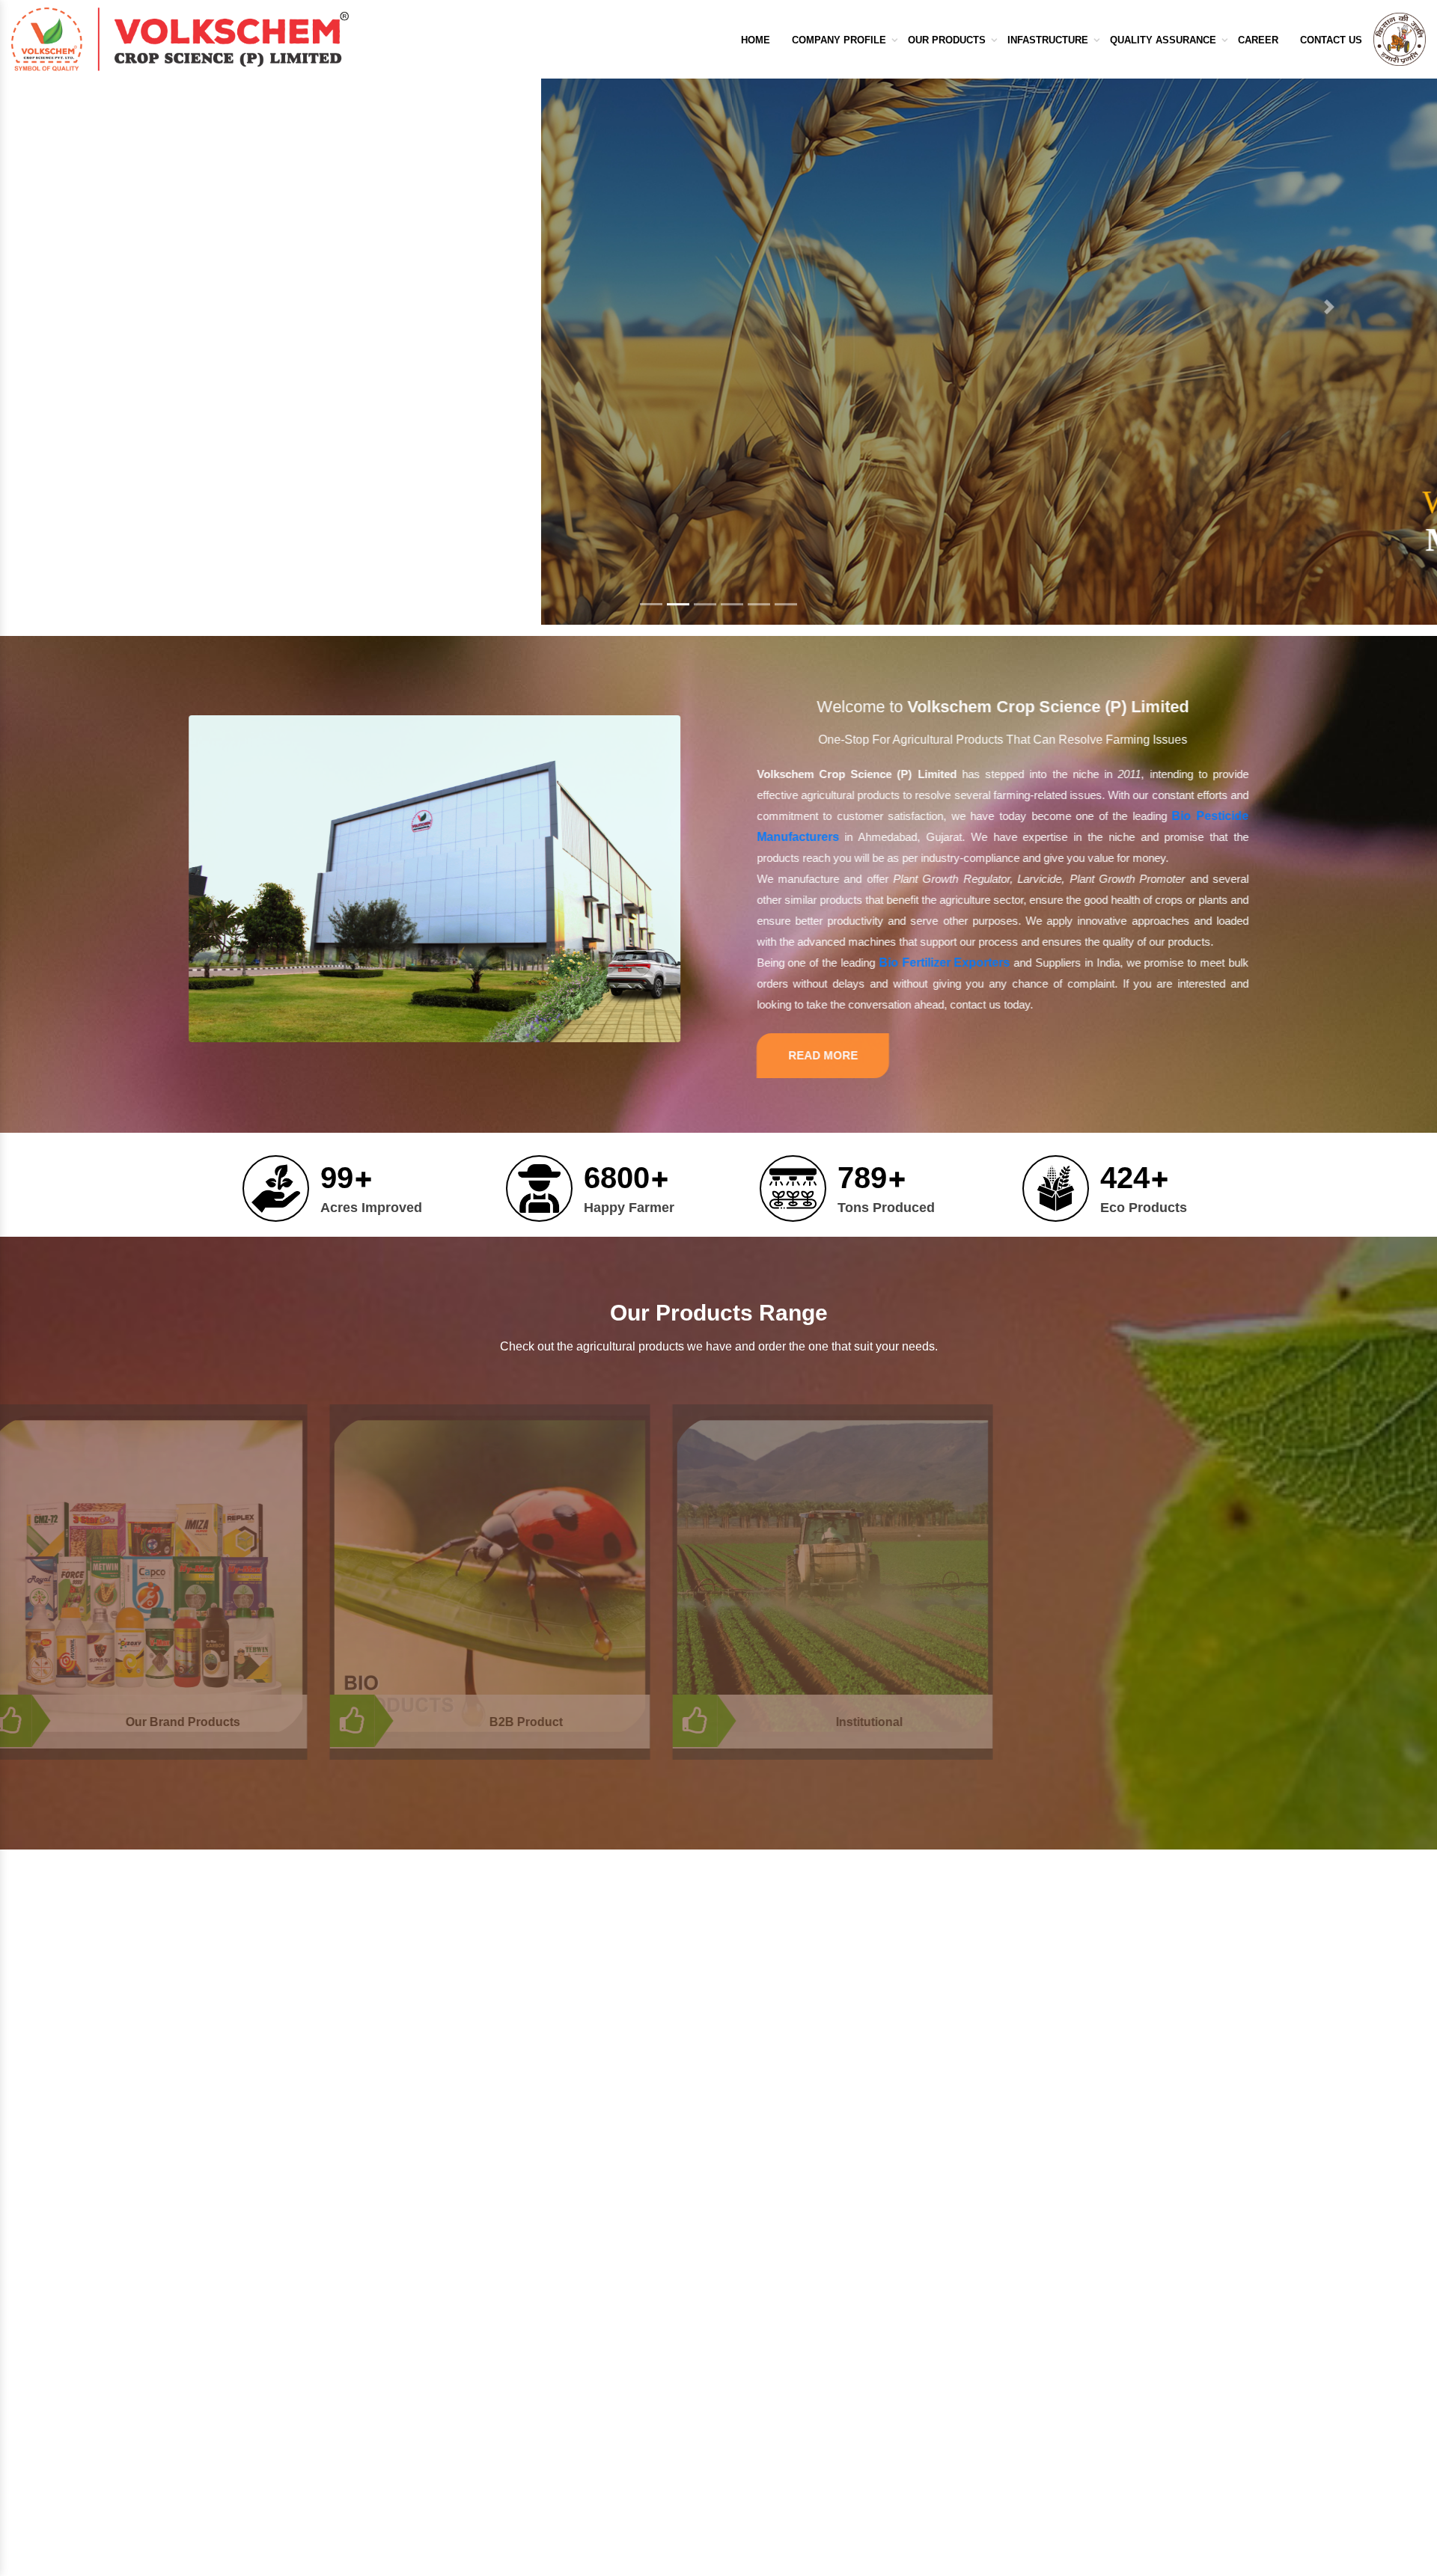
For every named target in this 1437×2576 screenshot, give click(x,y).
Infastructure (1048, 40)
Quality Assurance (1163, 40)
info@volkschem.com (285, 2033)
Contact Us (1331, 40)
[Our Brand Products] (376, 1576)
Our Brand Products (412, 1722)
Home (756, 40)
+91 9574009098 (1053, 2300)
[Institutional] (1061, 1576)
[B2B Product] (718, 1576)
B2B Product (754, 1722)
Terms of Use (615, 2420)
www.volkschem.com (283, 2154)
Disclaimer (607, 2468)
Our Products (947, 40)
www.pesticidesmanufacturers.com (319, 2172)
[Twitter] (272, 2453)
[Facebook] (231, 2453)
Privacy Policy (616, 2444)
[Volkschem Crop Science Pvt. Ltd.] (180, 39)
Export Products (794, 2372)
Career (1258, 40)
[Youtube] (354, 2453)
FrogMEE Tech (945, 2567)
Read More (796, 1055)
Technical (775, 2396)
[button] (108, 318)
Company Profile (839, 40)
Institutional (1098, 1722)
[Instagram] (313, 2453)
